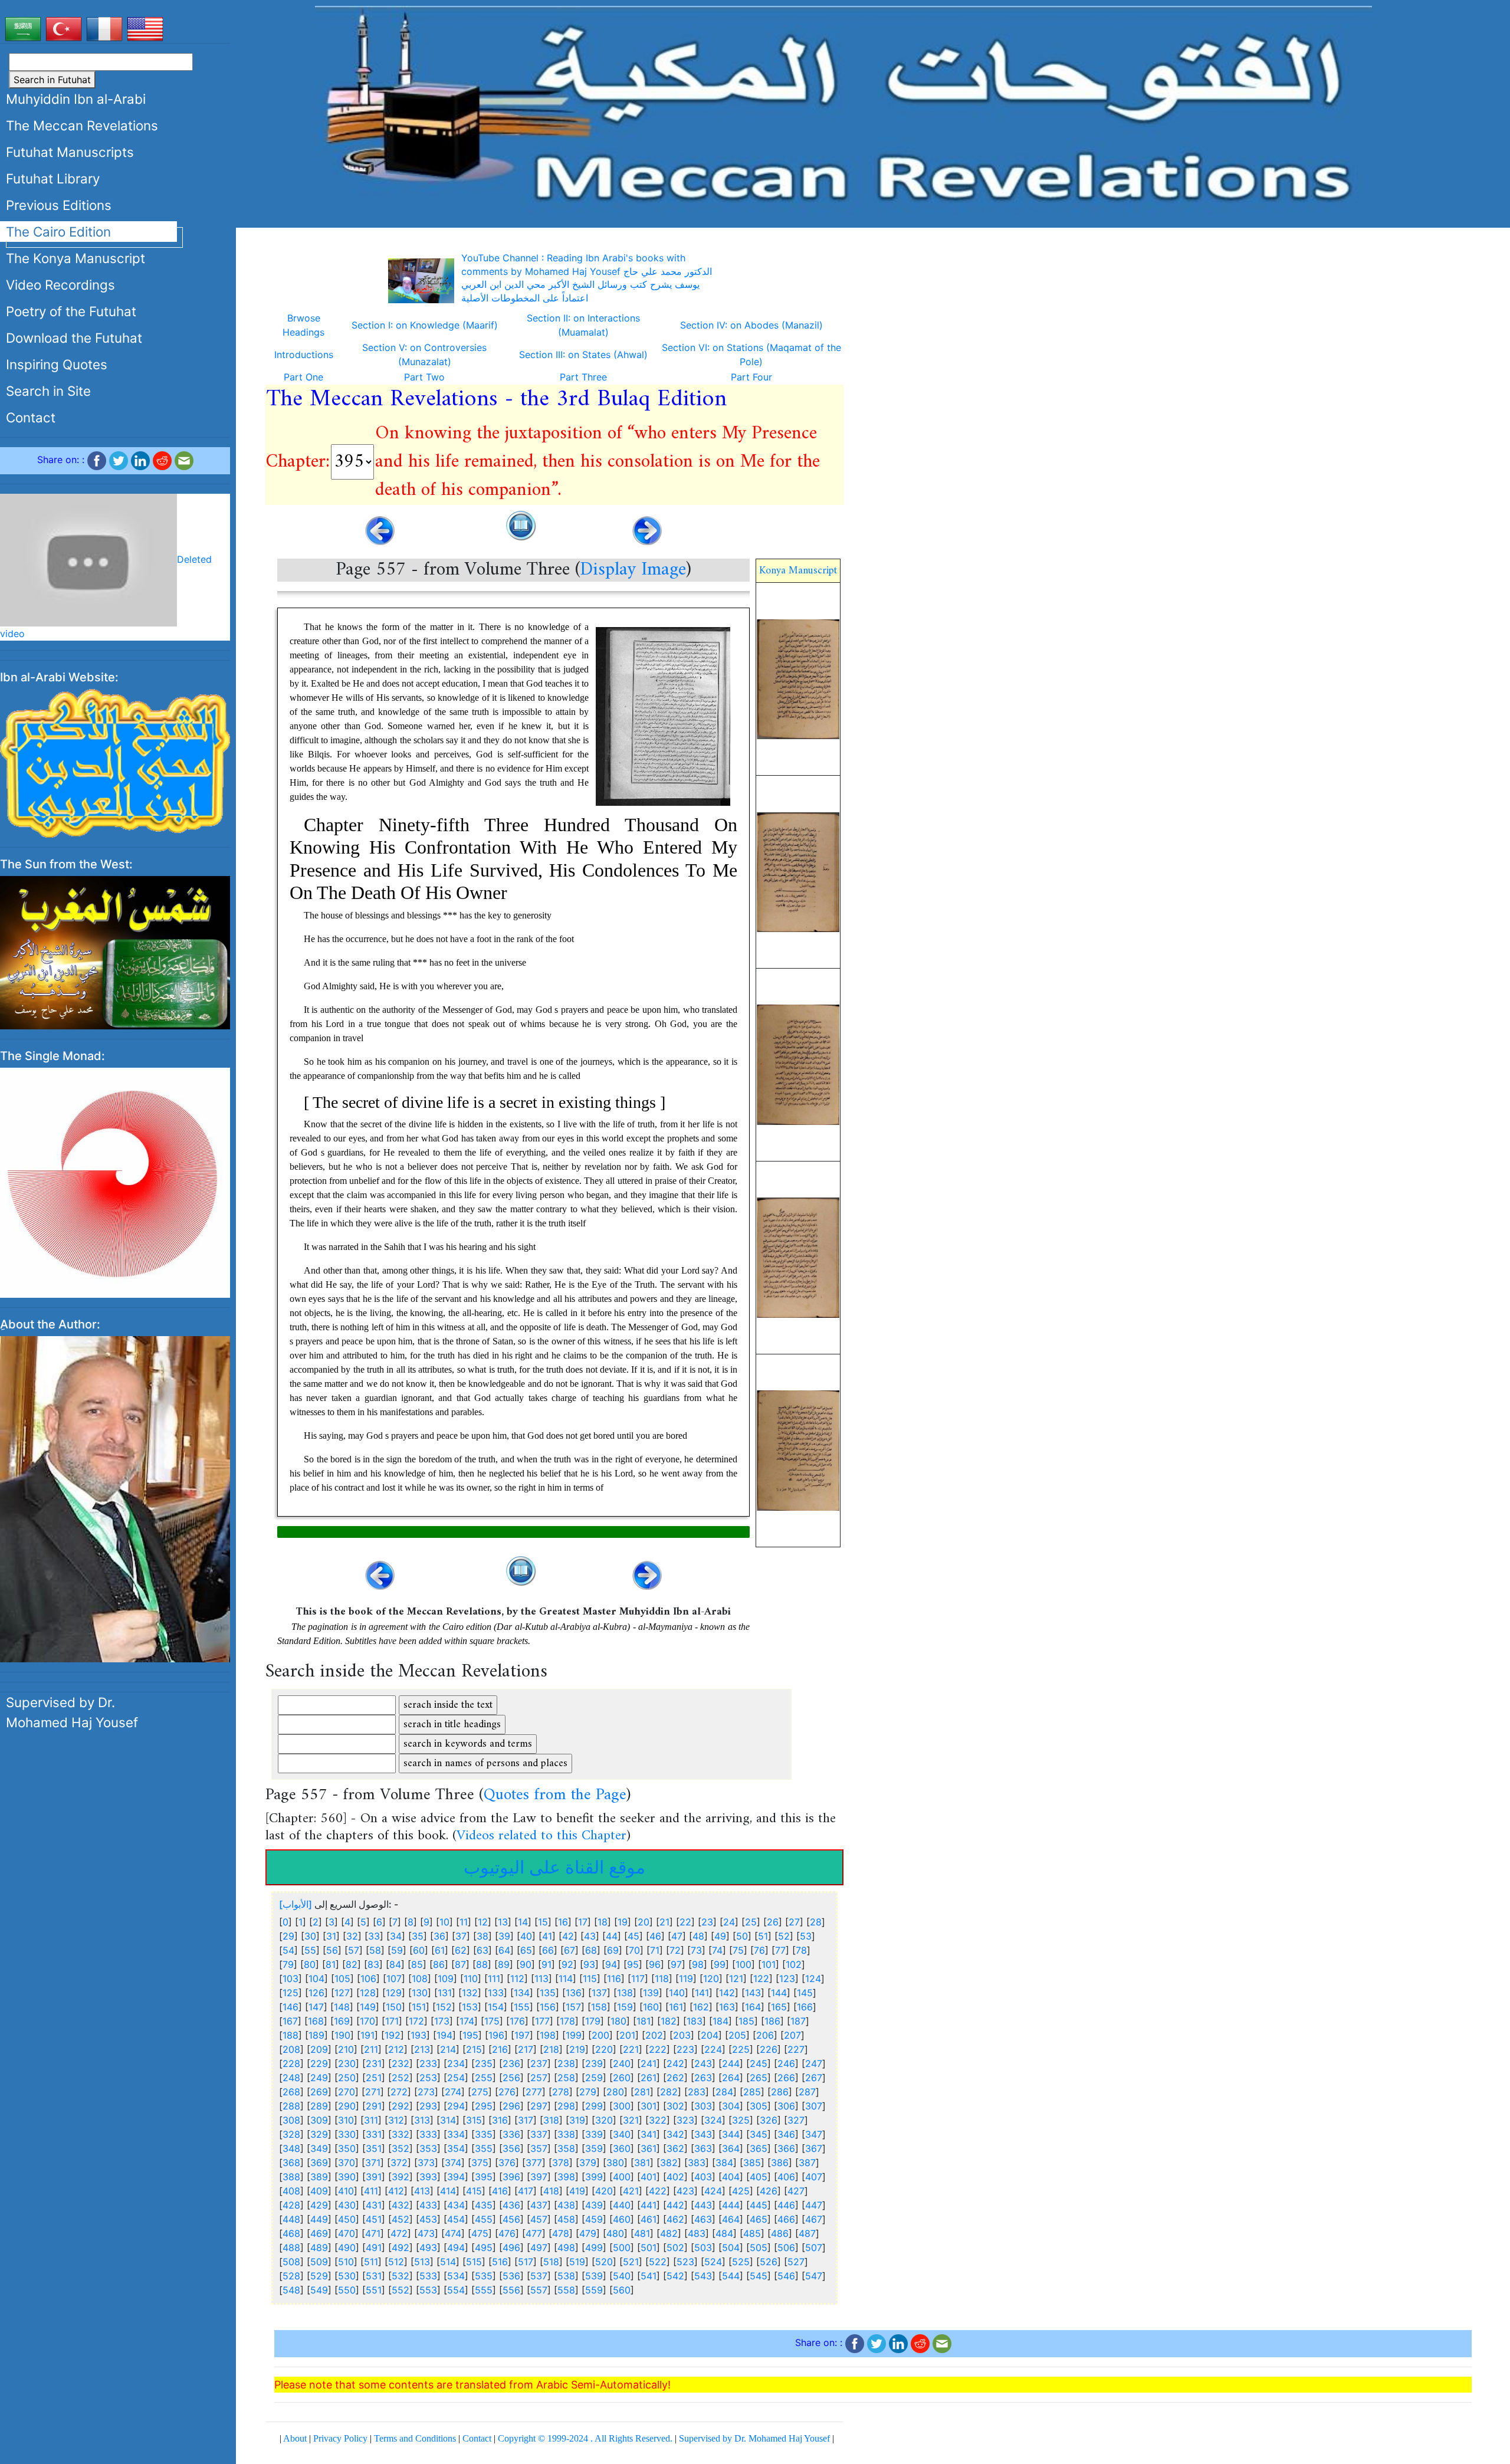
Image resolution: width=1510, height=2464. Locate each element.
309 (319, 2120)
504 (731, 2248)
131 (445, 1993)
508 (291, 2262)
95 (633, 1964)
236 (511, 2063)
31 (331, 1936)
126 (316, 1993)
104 (316, 1979)
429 (319, 2205)
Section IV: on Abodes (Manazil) (751, 325)
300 (622, 2106)
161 (676, 2007)
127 (342, 1993)
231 (374, 2063)
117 (638, 1979)
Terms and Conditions (415, 2438)
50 (742, 1936)
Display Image (633, 570)
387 (807, 2163)
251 (374, 2078)
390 (347, 2177)
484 (724, 2233)
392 (401, 2177)
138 (625, 1993)
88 (482, 1964)
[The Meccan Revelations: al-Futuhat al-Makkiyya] (843, 109)
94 (611, 1964)
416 (500, 2191)
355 (484, 2148)
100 (743, 1964)
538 (566, 2276)
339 (594, 2134)
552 (401, 2290)
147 (316, 2007)
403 (703, 2177)
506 (786, 2248)
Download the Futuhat (74, 338)
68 (591, 1950)
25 (751, 1922)
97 (676, 1964)
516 (500, 2262)
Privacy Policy (340, 2438)
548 (291, 2290)
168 (316, 2021)
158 (599, 2007)
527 (796, 2262)
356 (511, 2148)
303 (703, 2106)
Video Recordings (60, 285)
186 (772, 2021)
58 (375, 1950)
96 (655, 1964)
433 (428, 2205)
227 (796, 2049)
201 (627, 2035)
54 (288, 1950)
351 (374, 2148)
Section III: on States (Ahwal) (583, 355)
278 (561, 2092)
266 (786, 2078)
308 (291, 2120)
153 (470, 2007)
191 (367, 2035)
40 (526, 1936)
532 (401, 2276)
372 (399, 2163)
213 (422, 2049)
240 (622, 2063)
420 (604, 2191)
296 (511, 2106)
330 (347, 2134)
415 (474, 2191)
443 (703, 2205)
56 (332, 1950)
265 (759, 2078)
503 (703, 2248)
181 (644, 2021)
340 (622, 2134)
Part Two (424, 377)
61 (440, 1950)
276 (507, 2092)
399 (594, 2177)
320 (604, 2120)
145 (805, 1993)
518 (551, 2262)
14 (523, 1922)
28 (816, 1922)
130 (420, 1993)
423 (685, 2191)
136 (574, 1993)
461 (649, 2219)
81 (331, 1964)
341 (649, 2134)
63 (482, 1950)
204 (710, 2035)
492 (401, 2248)
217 (526, 2049)
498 (566, 2248)
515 (474, 2262)
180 (618, 2021)
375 (480, 2163)
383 (697, 2163)
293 (428, 2106)
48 (698, 1936)
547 (814, 2276)
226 (769, 2049)
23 (707, 1922)
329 (319, 2134)
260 (622, 2078)
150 (394, 2007)
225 (741, 2049)
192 (393, 2035)
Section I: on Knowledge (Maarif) (425, 325)
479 (588, 2233)
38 (482, 1936)
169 (342, 2021)
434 (456, 2205)
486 (780, 2233)
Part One (303, 377)
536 (511, 2276)
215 (474, 2049)
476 (507, 2233)
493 (428, 2248)
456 (511, 2219)
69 (613, 1950)
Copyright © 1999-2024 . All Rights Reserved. (585, 2438)
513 (422, 2262)
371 (373, 2163)
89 (504, 1964)
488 (291, 2248)
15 (543, 1922)
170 (367, 2021)
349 (319, 2148)
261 (649, 2078)
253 (428, 2078)
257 (539, 2078)
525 (741, 2262)
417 (526, 2191)
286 (780, 2092)
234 (456, 2063)
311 (371, 2120)
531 (374, 2276)
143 (753, 1993)
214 (448, 2049)
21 (664, 1922)
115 (590, 1979)
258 (566, 2078)
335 (484, 2134)
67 (569, 1950)
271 (373, 2092)
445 (759, 2205)
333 (428, 2134)
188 (290, 2035)
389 (319, 2177)
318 (551, 2120)
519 (577, 2262)
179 (593, 2021)
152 (444, 2007)
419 (577, 2191)
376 (507, 2163)
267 (814, 2078)
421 (631, 2191)
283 (697, 2092)
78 (801, 1950)
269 (319, 2092)
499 (594, 2248)
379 (588, 2163)
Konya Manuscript (798, 571)
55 (310, 1950)
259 (594, 2078)
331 (374, 2134)
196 (496, 2035)
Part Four (751, 377)
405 (759, 2177)
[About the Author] (115, 1465)
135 (548, 1993)
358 (566, 2148)
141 (702, 1993)
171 (392, 2021)
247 (814, 2063)
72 (675, 1950)
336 (511, 2134)
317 (526, 2120)
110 (471, 1979)
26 (773, 1922)
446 (786, 2205)
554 (456, 2290)
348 (291, 2148)
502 (675, 2248)
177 (542, 2021)
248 (291, 2078)
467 (814, 2219)
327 (796, 2120)
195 (470, 2035)
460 (622, 2219)
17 (583, 1922)
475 (480, 2233)
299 (594, 2106)
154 (496, 2007)
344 (731, 2134)
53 (806, 1936)
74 (717, 1950)
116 (614, 1979)
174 (467, 2021)
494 (456, 2248)
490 (347, 2248)
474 (453, 2233)
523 (685, 2262)
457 (539, 2219)
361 (649, 2148)
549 (319, 2290)
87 (460, 1964)
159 (625, 2007)
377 (534, 2163)
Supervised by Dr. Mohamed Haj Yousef (72, 1679)
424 (713, 2191)
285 (752, 2092)
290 (347, 2106)
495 (484, 2248)
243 (703, 2063)
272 (399, 2092)
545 (759, 2276)
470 (347, 2233)
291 (374, 2106)
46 (655, 1936)
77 (780, 1950)
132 (470, 1993)
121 (736, 1979)
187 (798, 2021)
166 (805, 2007)
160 (651, 2007)
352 (401, 2148)
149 (368, 2007)
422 (658, 2191)
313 (422, 2120)
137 (599, 1993)
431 (374, 2205)
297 (539, 2106)
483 (697, 2233)
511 (371, 2262)
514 (448, 2262)
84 (395, 1964)
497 (539, 2248)
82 (352, 1964)
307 (814, 2106)
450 (347, 2219)
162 (701, 2007)
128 (368, 1993)
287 (807, 2092)
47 (677, 1936)
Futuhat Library (53, 178)
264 (731, 2078)
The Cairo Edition (58, 232)
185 (746, 2021)
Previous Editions (59, 205)
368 (291, 2163)
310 (346, 2120)
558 (566, 2290)
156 (548, 2007)
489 (319, 2248)
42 (568, 1936)
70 (634, 1950)
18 (603, 1922)
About (295, 2438)
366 (786, 2148)
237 (539, 2063)
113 (541, 1979)
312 (396, 2120)
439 (594, 2205)
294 (456, 2106)
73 (696, 1950)
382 (669, 2163)
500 (622, 2248)
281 (642, 2092)
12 (483, 1922)
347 (814, 2134)
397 (539, 2177)
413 (422, 2191)
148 (342, 2007)
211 (371, 2049)
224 (713, 2049)
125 (290, 1993)
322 (658, 2120)
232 (401, 2063)
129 (394, 1993)
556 (511, 2290)
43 (590, 1936)
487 (807, 2233)
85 (417, 1964)
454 (456, 2219)
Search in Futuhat (52, 80)
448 (291, 2219)
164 (753, 2007)
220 (604, 2049)
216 (500, 2049)
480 (615, 2233)
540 (622, 2276)
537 (539, 2276)
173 (442, 2021)
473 (426, 2233)
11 (464, 1922)
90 (526, 1964)
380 (615, 2163)
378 (561, 2163)
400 (622, 2177)
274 (453, 2092)
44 (612, 1936)
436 (511, 2205)
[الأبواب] (296, 1904)
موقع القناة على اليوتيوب (554, 1867)
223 (685, 2049)
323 (685, 2120)
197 (522, 2035)
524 (713, 2262)
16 (563, 1922)
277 (534, 2092)
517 (526, 2262)
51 (763, 1936)
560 (622, 2290)
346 (786, 2134)
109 (446, 1979)
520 (604, 2262)
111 (494, 1979)
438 (566, 2205)
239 (594, 2063)
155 (522, 2007)
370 (347, 2163)
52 (784, 1936)
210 (346, 2049)
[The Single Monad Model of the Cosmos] (115, 1149)
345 (759, 2134)
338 (566, 2134)
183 (695, 2021)
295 (484, 2106)
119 (686, 1979)
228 (291, 2063)
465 (759, 2219)
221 (631, 2049)
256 (511, 2078)
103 (290, 1979)
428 (291, 2205)
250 (347, 2078)
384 (724, 2163)
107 (394, 1979)
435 (484, 2205)
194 (444, 2035)
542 (675, 2276)
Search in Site (48, 391)
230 (347, 2063)
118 (662, 1979)
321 (631, 2120)
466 (786, 2219)
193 (418, 2035)
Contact (31, 417)
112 (517, 1979)
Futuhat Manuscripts (70, 152)
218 (551, 2049)
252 (401, 2078)
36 (439, 1936)
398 (566, 2177)
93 (589, 1964)
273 (426, 2092)
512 (396, 2262)
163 (727, 2007)
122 (761, 1979)
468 (291, 2233)
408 (291, 2191)
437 (539, 2205)
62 (461, 1950)
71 (655, 1950)
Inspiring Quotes (57, 364)
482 (669, 2233)
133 (496, 1993)
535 (484, 2276)
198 (548, 2035)
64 (504, 1950)
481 (642, 2233)
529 (319, 2276)
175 (492, 2021)
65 (526, 1950)
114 (566, 1979)
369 (319, 2163)
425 (741, 2191)
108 (420, 1979)
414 (448, 2191)
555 (484, 2290)
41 (547, 1936)
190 (342, 2035)
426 (769, 2191)
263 (703, 2078)
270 (347, 2092)
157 (573, 2007)
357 (539, 2148)
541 (649, 2276)
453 (428, 2219)
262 (675, 2078)
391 (374, 2177)
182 (669, 2021)
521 (631, 2262)
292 (401, 2106)
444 (731, 2205)
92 (567, 1964)
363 (703, 2148)
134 (522, 1993)
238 (566, 2063)
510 (346, 2262)
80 (310, 1964)
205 (737, 2035)
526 (769, 2262)
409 (319, 2191)
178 (567, 2021)
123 (787, 1979)
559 (594, 2290)
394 (456, 2177)
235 (484, 2063)
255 (484, 2078)
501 (649, 2248)
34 (396, 1936)
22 (685, 1922)
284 (724, 2092)
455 (484, 2219)
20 (644, 1922)
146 (290, 2007)
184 (720, 2021)
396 (511, 2177)
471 (373, 2233)
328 (291, 2134)
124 (813, 1979)
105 (342, 1979)
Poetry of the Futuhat (71, 311)
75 (738, 1950)
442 (675, 2205)
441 (649, 2205)
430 (347, 2205)
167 (290, 2021)
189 (316, 2035)
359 (594, 2148)
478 (561, 2233)
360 (622, 2148)
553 (428, 2290)
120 (711, 1979)
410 (346, 2191)
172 (416, 2021)
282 (669, 2092)
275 (480, 2092)
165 (779, 2007)
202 (654, 2035)
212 (396, 2049)
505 (759, 2248)
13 (503, 1922)
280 (615, 2092)
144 (779, 1993)
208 (291, 2049)
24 (729, 1922)
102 (794, 1964)
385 (752, 2163)
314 (448, 2120)
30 (310, 1936)
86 (439, 1964)
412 (396, 2191)
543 (703, 2276)
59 (397, 1950)
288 (291, 2106)
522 (658, 2262)
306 (786, 2106)
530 (347, 2276)
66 (548, 1950)
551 (374, 2290)
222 (658, 2049)
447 (814, 2205)
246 (786, 2063)
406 (786, 2177)
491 (374, 2248)
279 (588, 2092)
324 (713, 2120)
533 (428, 2276)
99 (720, 1964)
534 (456, 2276)
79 (288, 1964)
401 (649, 2177)
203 (682, 2035)
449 (319, 2219)
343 (703, 2134)
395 (484, 2177)
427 (796, 2191)
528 (291, 2276)
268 (291, 2092)
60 (419, 1950)
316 (500, 2120)
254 (456, 2078)
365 (759, 2148)
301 (649, 2106)
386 (780, 2163)
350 (347, 2148)
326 (769, 2120)
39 (504, 1936)
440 (622, 2205)
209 (319, 2049)
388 (291, 2177)
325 (741, 2120)
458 (566, 2219)
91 (546, 1964)
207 (792, 2035)
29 (288, 1936)
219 (577, 2049)
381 (642, 2163)
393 (428, 2177)
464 (731, 2219)
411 (371, 2191)
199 (574, 2035)
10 (444, 1922)
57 (354, 1950)
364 (731, 2148)
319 (577, 2120)
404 (731, 2177)
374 (453, 2163)
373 (426, 2163)
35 (418, 1936)
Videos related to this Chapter (541, 1836)
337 (539, 2134)
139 (651, 1993)
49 (720, 1936)
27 (794, 1922)
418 (551, 2191)
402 (675, 2177)
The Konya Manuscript (75, 258)
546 (786, 2276)
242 (675, 2063)
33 (374, 1936)
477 (534, 2233)
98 (698, 1964)
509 (319, 2262)
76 (759, 1950)
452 (401, 2219)
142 (727, 1993)
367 (814, 2148)
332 (401, 2134)
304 (731, 2106)
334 (456, 2134)
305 (759, 2106)
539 (594, 2276)
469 (319, 2233)
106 (368, 1979)
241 (649, 2063)
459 (594, 2219)
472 (399, 2233)
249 (319, 2078)
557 (539, 2290)
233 (428, 2063)
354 (456, 2148)
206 (765, 2035)
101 (769, 1964)
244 (731, 2063)
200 (600, 2035)
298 (566, 2106)
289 (319, 2106)
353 (428, 2148)
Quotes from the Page (555, 1795)
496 (511, 2248)
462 (675, 2219)
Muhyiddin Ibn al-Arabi (76, 99)
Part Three (583, 377)
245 (759, 2063)
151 (419, 2007)
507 (814, 2248)
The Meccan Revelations (82, 125)
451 (374, 2219)
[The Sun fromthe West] (115, 919)
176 (517, 2021)
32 (352, 1936)
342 (675, 2134)
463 (703, 2219)
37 (461, 1936)
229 (319, 2063)
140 (677, 1993)
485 (752, 2233)
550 (347, 2290)
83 (373, 1964)
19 (623, 1922)
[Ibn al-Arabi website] (115, 729)
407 (814, 2177)
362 (675, 2148)
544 (731, 2276)
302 (675, 2106)
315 (474, 2120)
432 (401, 2205)
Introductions (304, 355)
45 (633, 1936)
